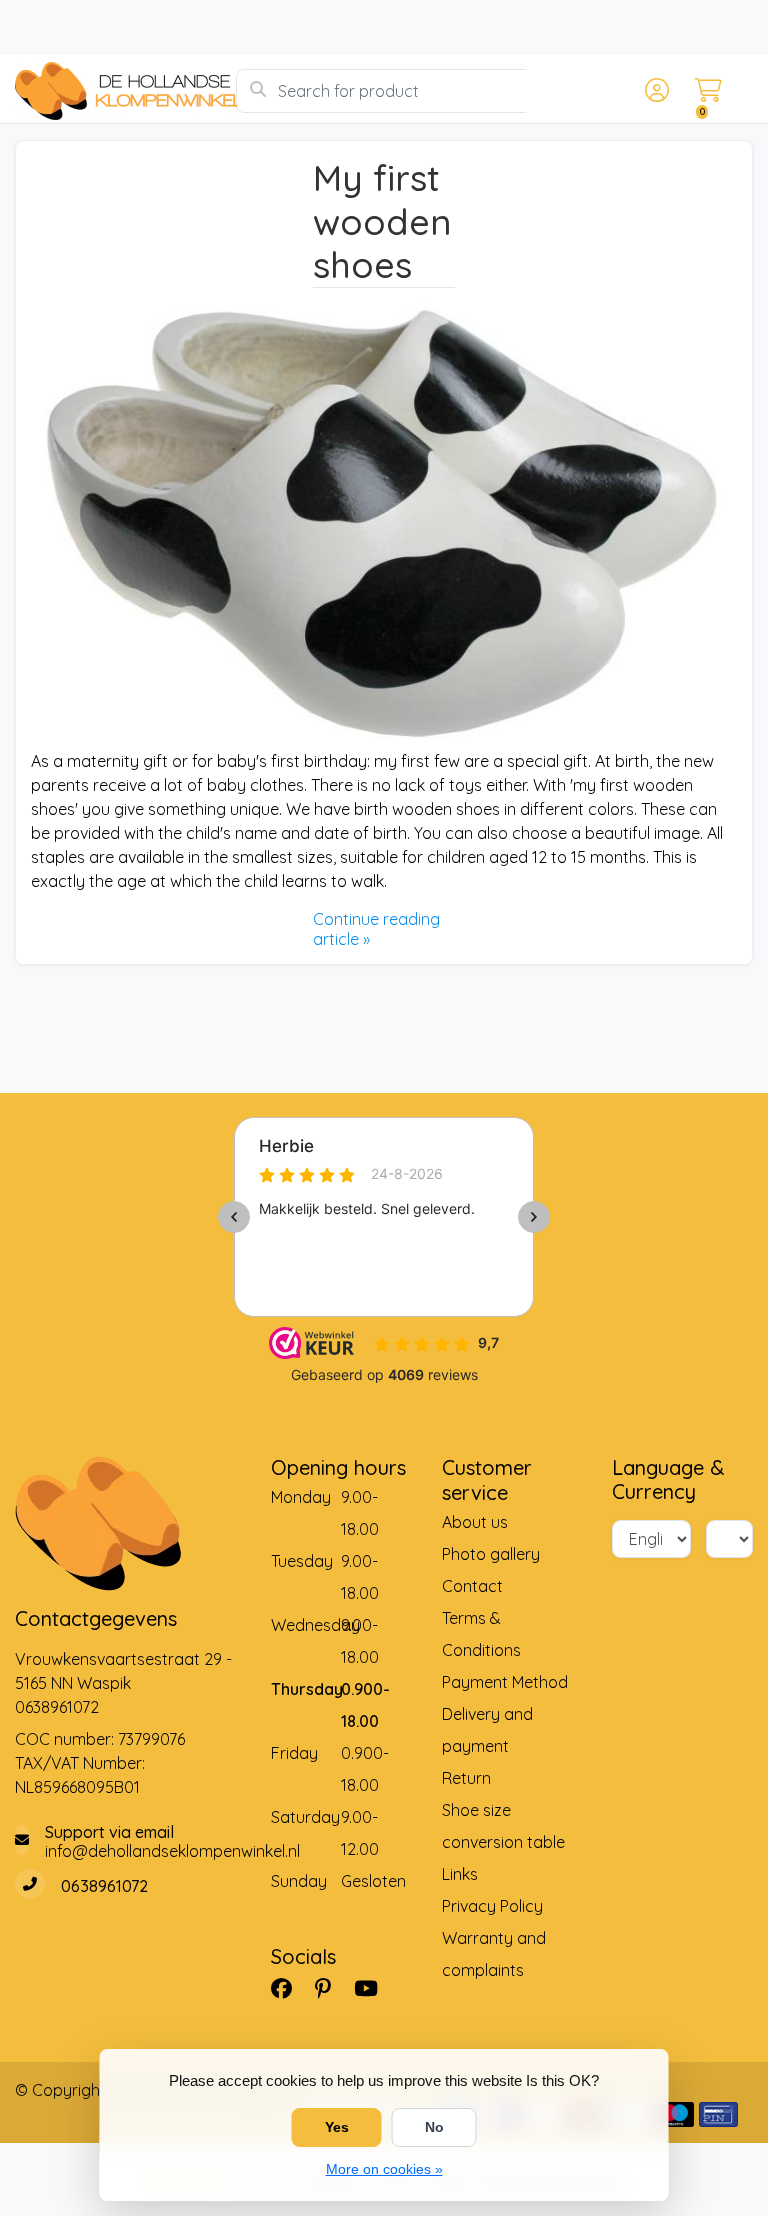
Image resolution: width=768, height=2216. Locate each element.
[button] (654, 91)
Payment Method (505, 1682)
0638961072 (57, 1707)
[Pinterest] (331, 1988)
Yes (337, 2127)
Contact (472, 1586)
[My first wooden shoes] (384, 518)
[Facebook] (289, 1988)
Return (466, 1778)
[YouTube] (374, 1988)
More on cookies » (384, 2169)
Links (460, 1874)
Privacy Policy (492, 1906)
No (434, 2127)
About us (475, 1522)
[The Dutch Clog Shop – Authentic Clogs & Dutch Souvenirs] (125, 91)
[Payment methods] (674, 2114)
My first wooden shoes (382, 221)
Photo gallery (491, 1554)
